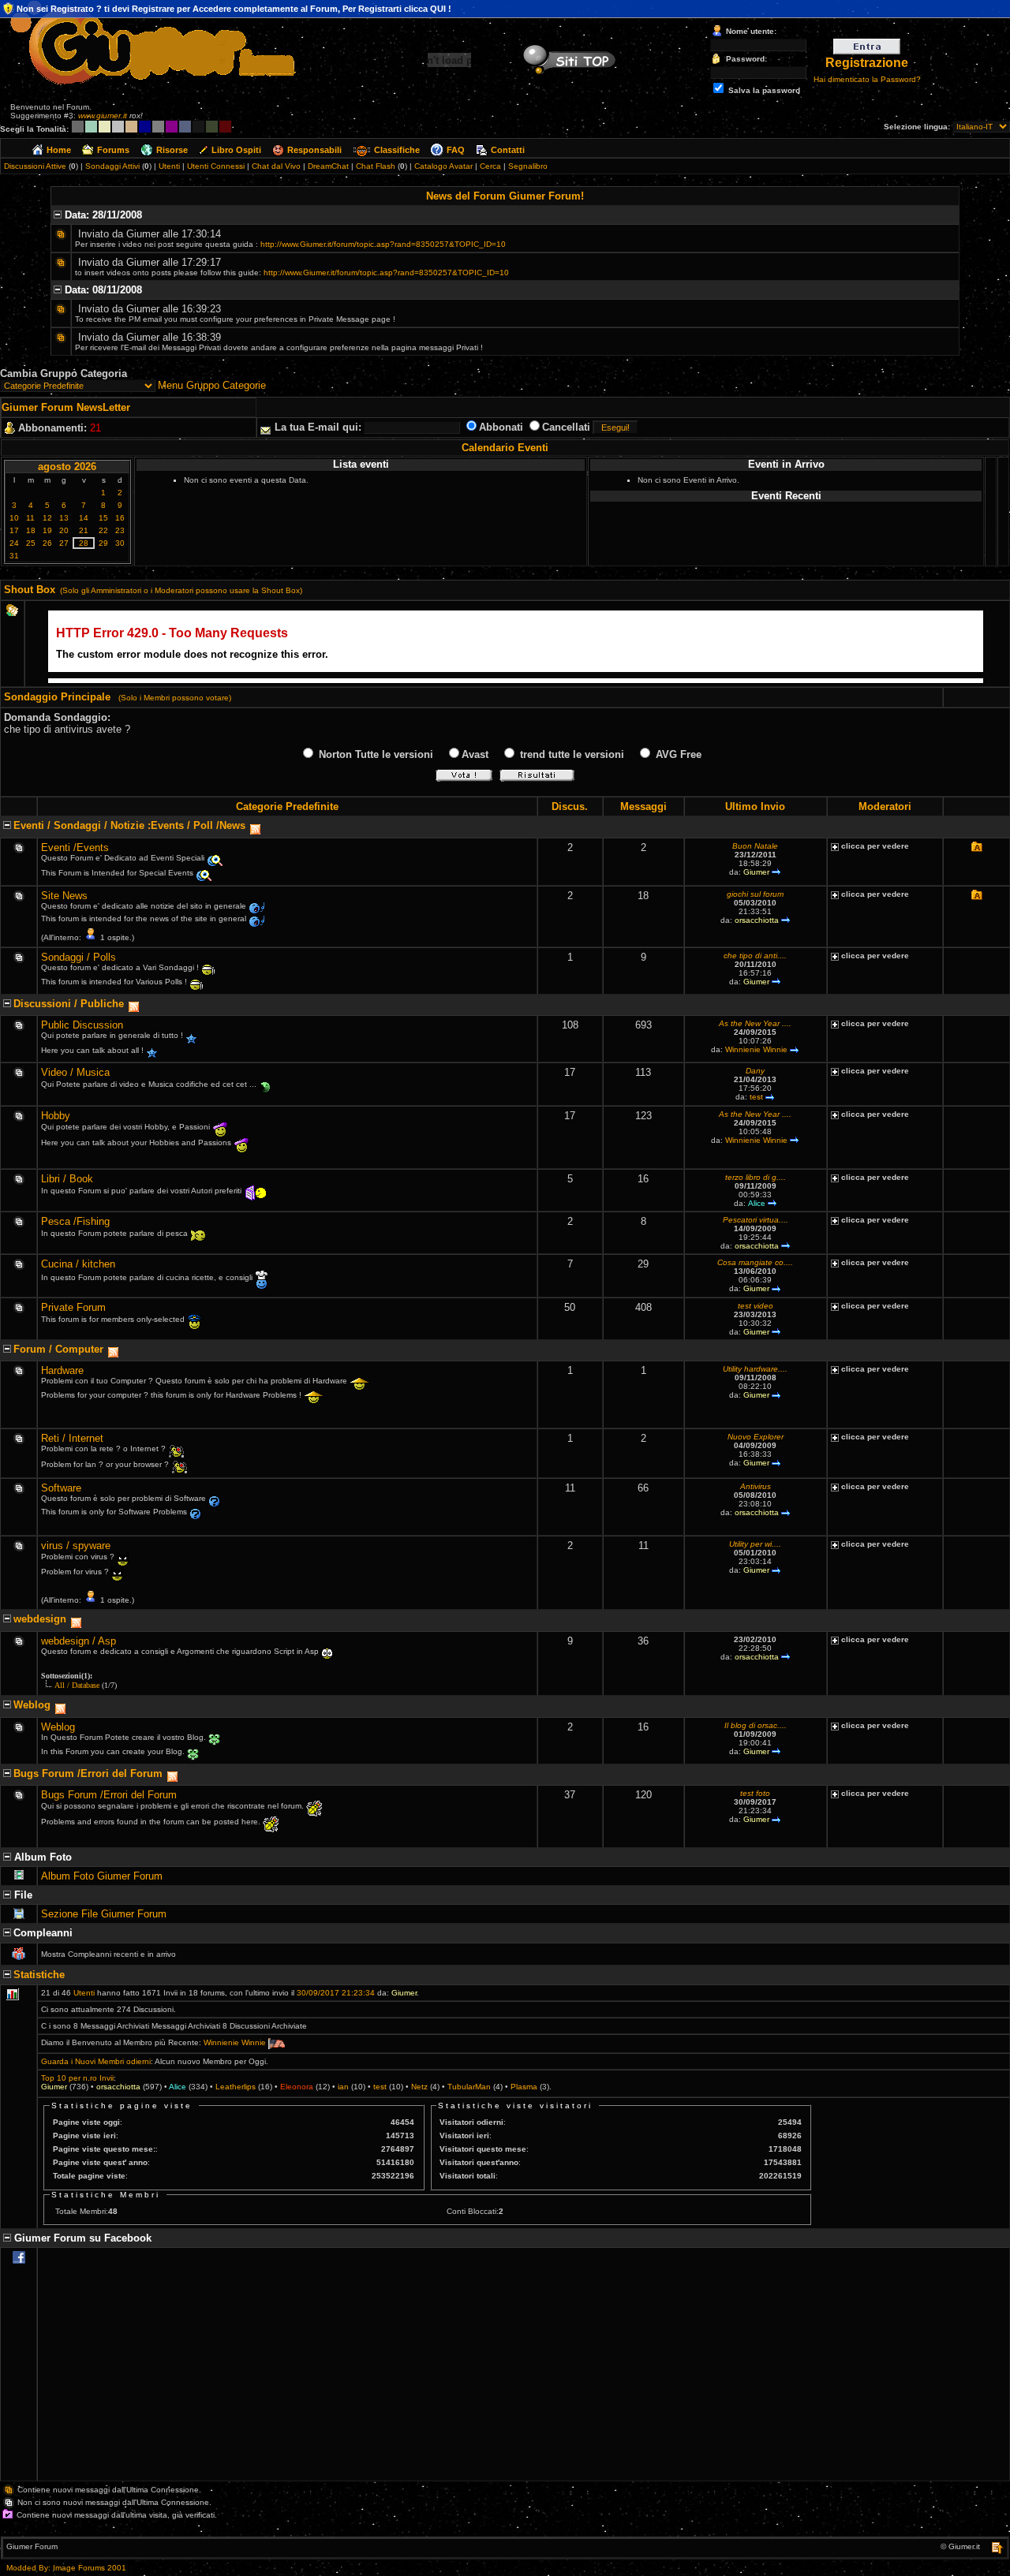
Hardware (62, 1370)
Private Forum (73, 1307)
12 (47, 518)
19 (47, 530)
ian (343, 2087)
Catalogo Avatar (443, 166)
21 (84, 530)
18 (31, 530)
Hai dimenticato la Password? (867, 79)
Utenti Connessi (216, 166)
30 (120, 543)
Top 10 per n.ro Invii (77, 2078)
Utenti (169, 166)
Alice (757, 1203)
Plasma (524, 2087)
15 (103, 518)
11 (30, 518)
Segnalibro (528, 166)
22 (103, 530)
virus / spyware (76, 1546)
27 (64, 543)
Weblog (58, 1727)
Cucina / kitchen (78, 1264)
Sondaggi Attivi (112, 166)
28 (84, 543)
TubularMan (469, 2087)
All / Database (77, 1685)
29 (103, 543)
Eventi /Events (75, 847)
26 (47, 543)
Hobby (56, 1116)
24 (14, 543)
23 (120, 530)
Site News (64, 896)
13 (64, 518)
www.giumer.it (103, 116)
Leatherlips (236, 2087)
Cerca (490, 166)
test (756, 1097)
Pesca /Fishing (75, 1221)
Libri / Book (67, 1179)
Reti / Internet (72, 1438)
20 (64, 530)
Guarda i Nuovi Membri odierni (96, 2061)
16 (120, 518)
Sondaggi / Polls (79, 957)
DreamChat (328, 166)
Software (61, 1488)
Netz (419, 2087)
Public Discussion (82, 1025)
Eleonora (297, 2087)
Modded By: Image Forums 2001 (66, 2568)
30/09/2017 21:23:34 (336, 1993)
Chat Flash (376, 166)
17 (14, 530)
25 (31, 543)
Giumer (756, 872)
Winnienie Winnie (756, 1049)
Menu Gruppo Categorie (212, 385)
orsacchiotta (757, 920)
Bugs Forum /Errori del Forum (109, 1795)
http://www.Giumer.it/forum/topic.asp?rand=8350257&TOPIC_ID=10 (383, 244)
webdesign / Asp (79, 1641)
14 (84, 518)
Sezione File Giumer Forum (104, 1914)
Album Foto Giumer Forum (102, 1876)
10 (14, 518)
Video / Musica (75, 1072)
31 (14, 556)
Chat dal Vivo (276, 166)
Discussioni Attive (35, 166)
